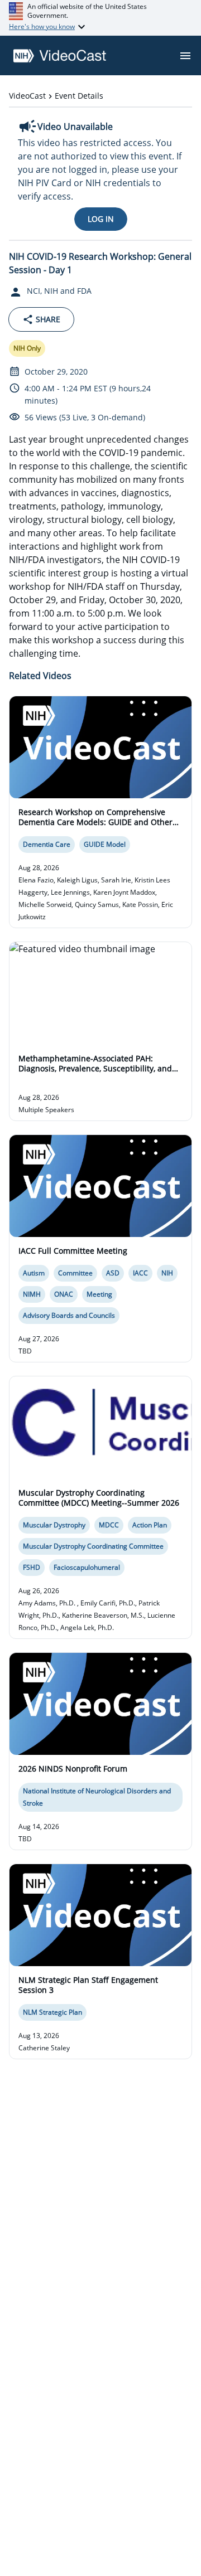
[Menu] (185, 56)
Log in (101, 219)
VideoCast (27, 96)
